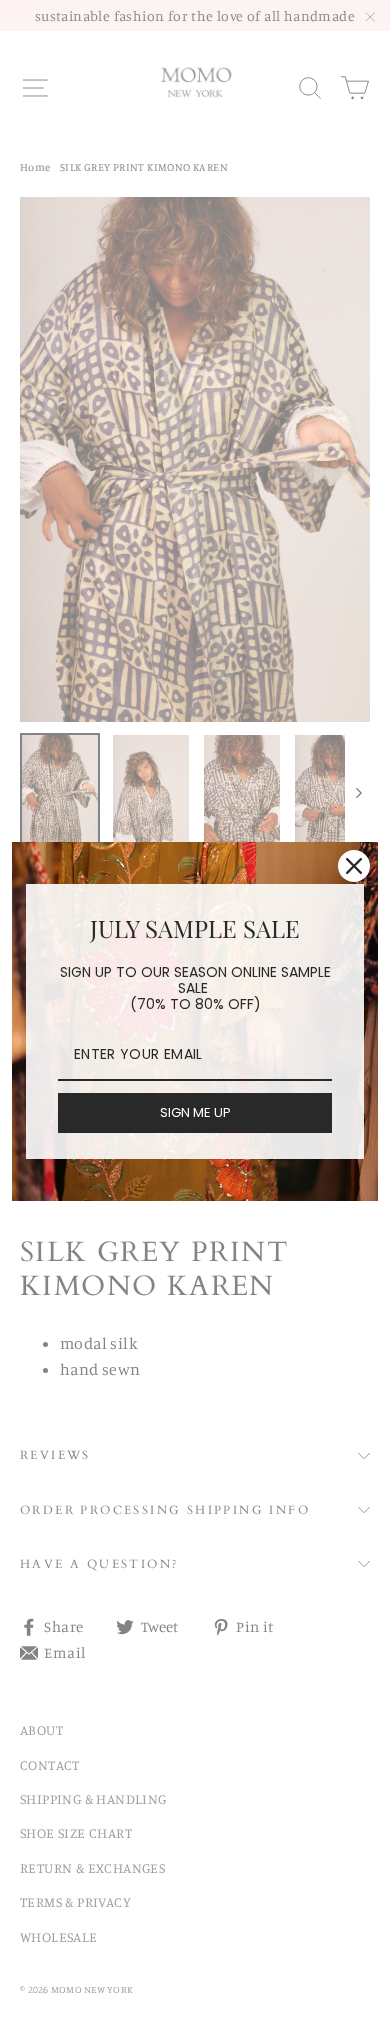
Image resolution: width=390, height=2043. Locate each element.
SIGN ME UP (195, 1112)
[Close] (354, 866)
